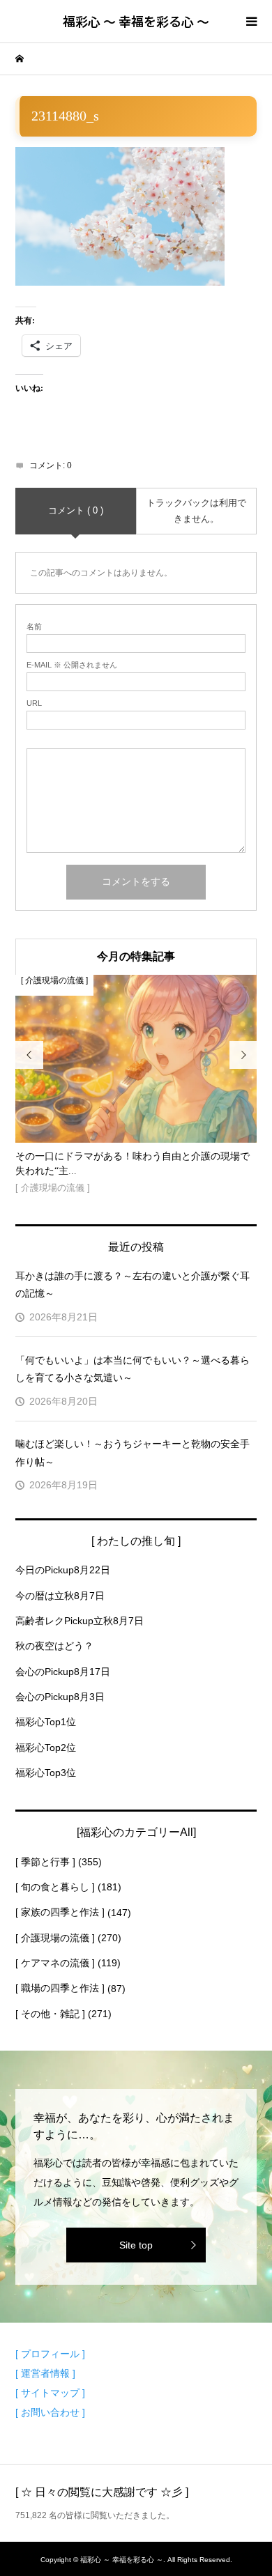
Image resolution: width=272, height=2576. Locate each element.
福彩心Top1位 (46, 1722)
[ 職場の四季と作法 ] (60, 1988)
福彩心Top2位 (46, 1748)
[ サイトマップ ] (50, 2393)
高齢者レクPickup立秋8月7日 (80, 1621)
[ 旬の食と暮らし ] (55, 1887)
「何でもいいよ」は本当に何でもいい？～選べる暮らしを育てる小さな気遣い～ (133, 1369)
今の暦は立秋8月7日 (60, 1596)
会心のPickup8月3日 (60, 1697)
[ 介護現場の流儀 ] (55, 1938)
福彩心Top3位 (46, 1773)
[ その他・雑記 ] (50, 2014)
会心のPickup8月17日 (63, 1672)
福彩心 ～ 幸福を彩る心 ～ (136, 21)
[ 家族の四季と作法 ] (60, 1912)
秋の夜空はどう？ (54, 1646)
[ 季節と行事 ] (45, 1862)
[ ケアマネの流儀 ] (55, 1963)
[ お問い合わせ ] (50, 2412)
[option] (136, 1086)
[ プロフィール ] (50, 2354)
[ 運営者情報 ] (45, 2373)
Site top (136, 2245)
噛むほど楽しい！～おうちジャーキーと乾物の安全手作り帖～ (133, 1452)
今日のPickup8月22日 (63, 1570)
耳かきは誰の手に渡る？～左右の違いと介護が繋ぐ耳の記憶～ (133, 1285)
